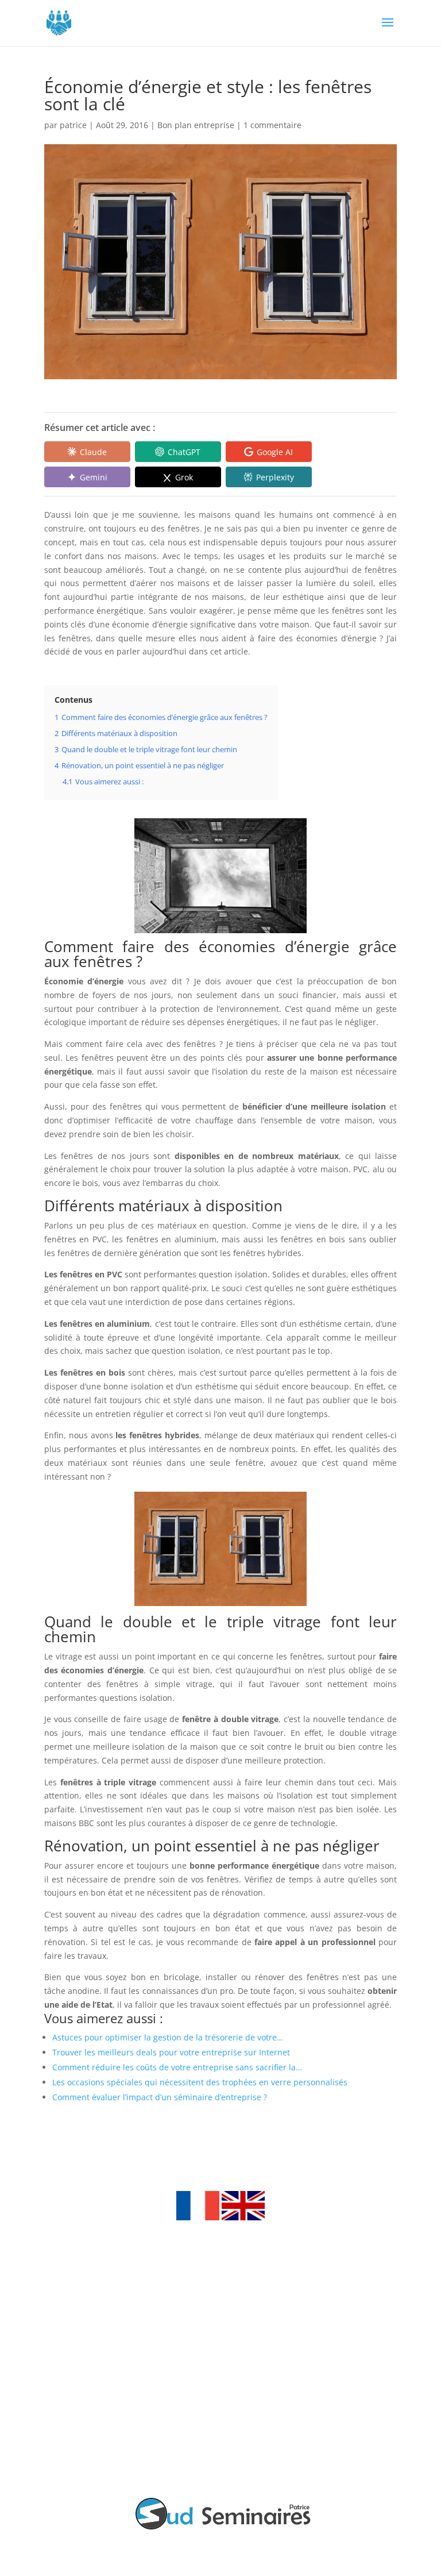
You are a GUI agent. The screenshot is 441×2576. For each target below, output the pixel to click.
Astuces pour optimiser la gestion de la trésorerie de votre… (168, 2037)
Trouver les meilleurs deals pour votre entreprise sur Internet (171, 2052)
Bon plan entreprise (196, 125)
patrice (73, 125)
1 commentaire (272, 125)
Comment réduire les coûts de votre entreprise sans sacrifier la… (177, 2067)
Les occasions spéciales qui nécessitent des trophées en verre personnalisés (200, 2082)
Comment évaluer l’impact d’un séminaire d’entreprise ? (160, 2097)
